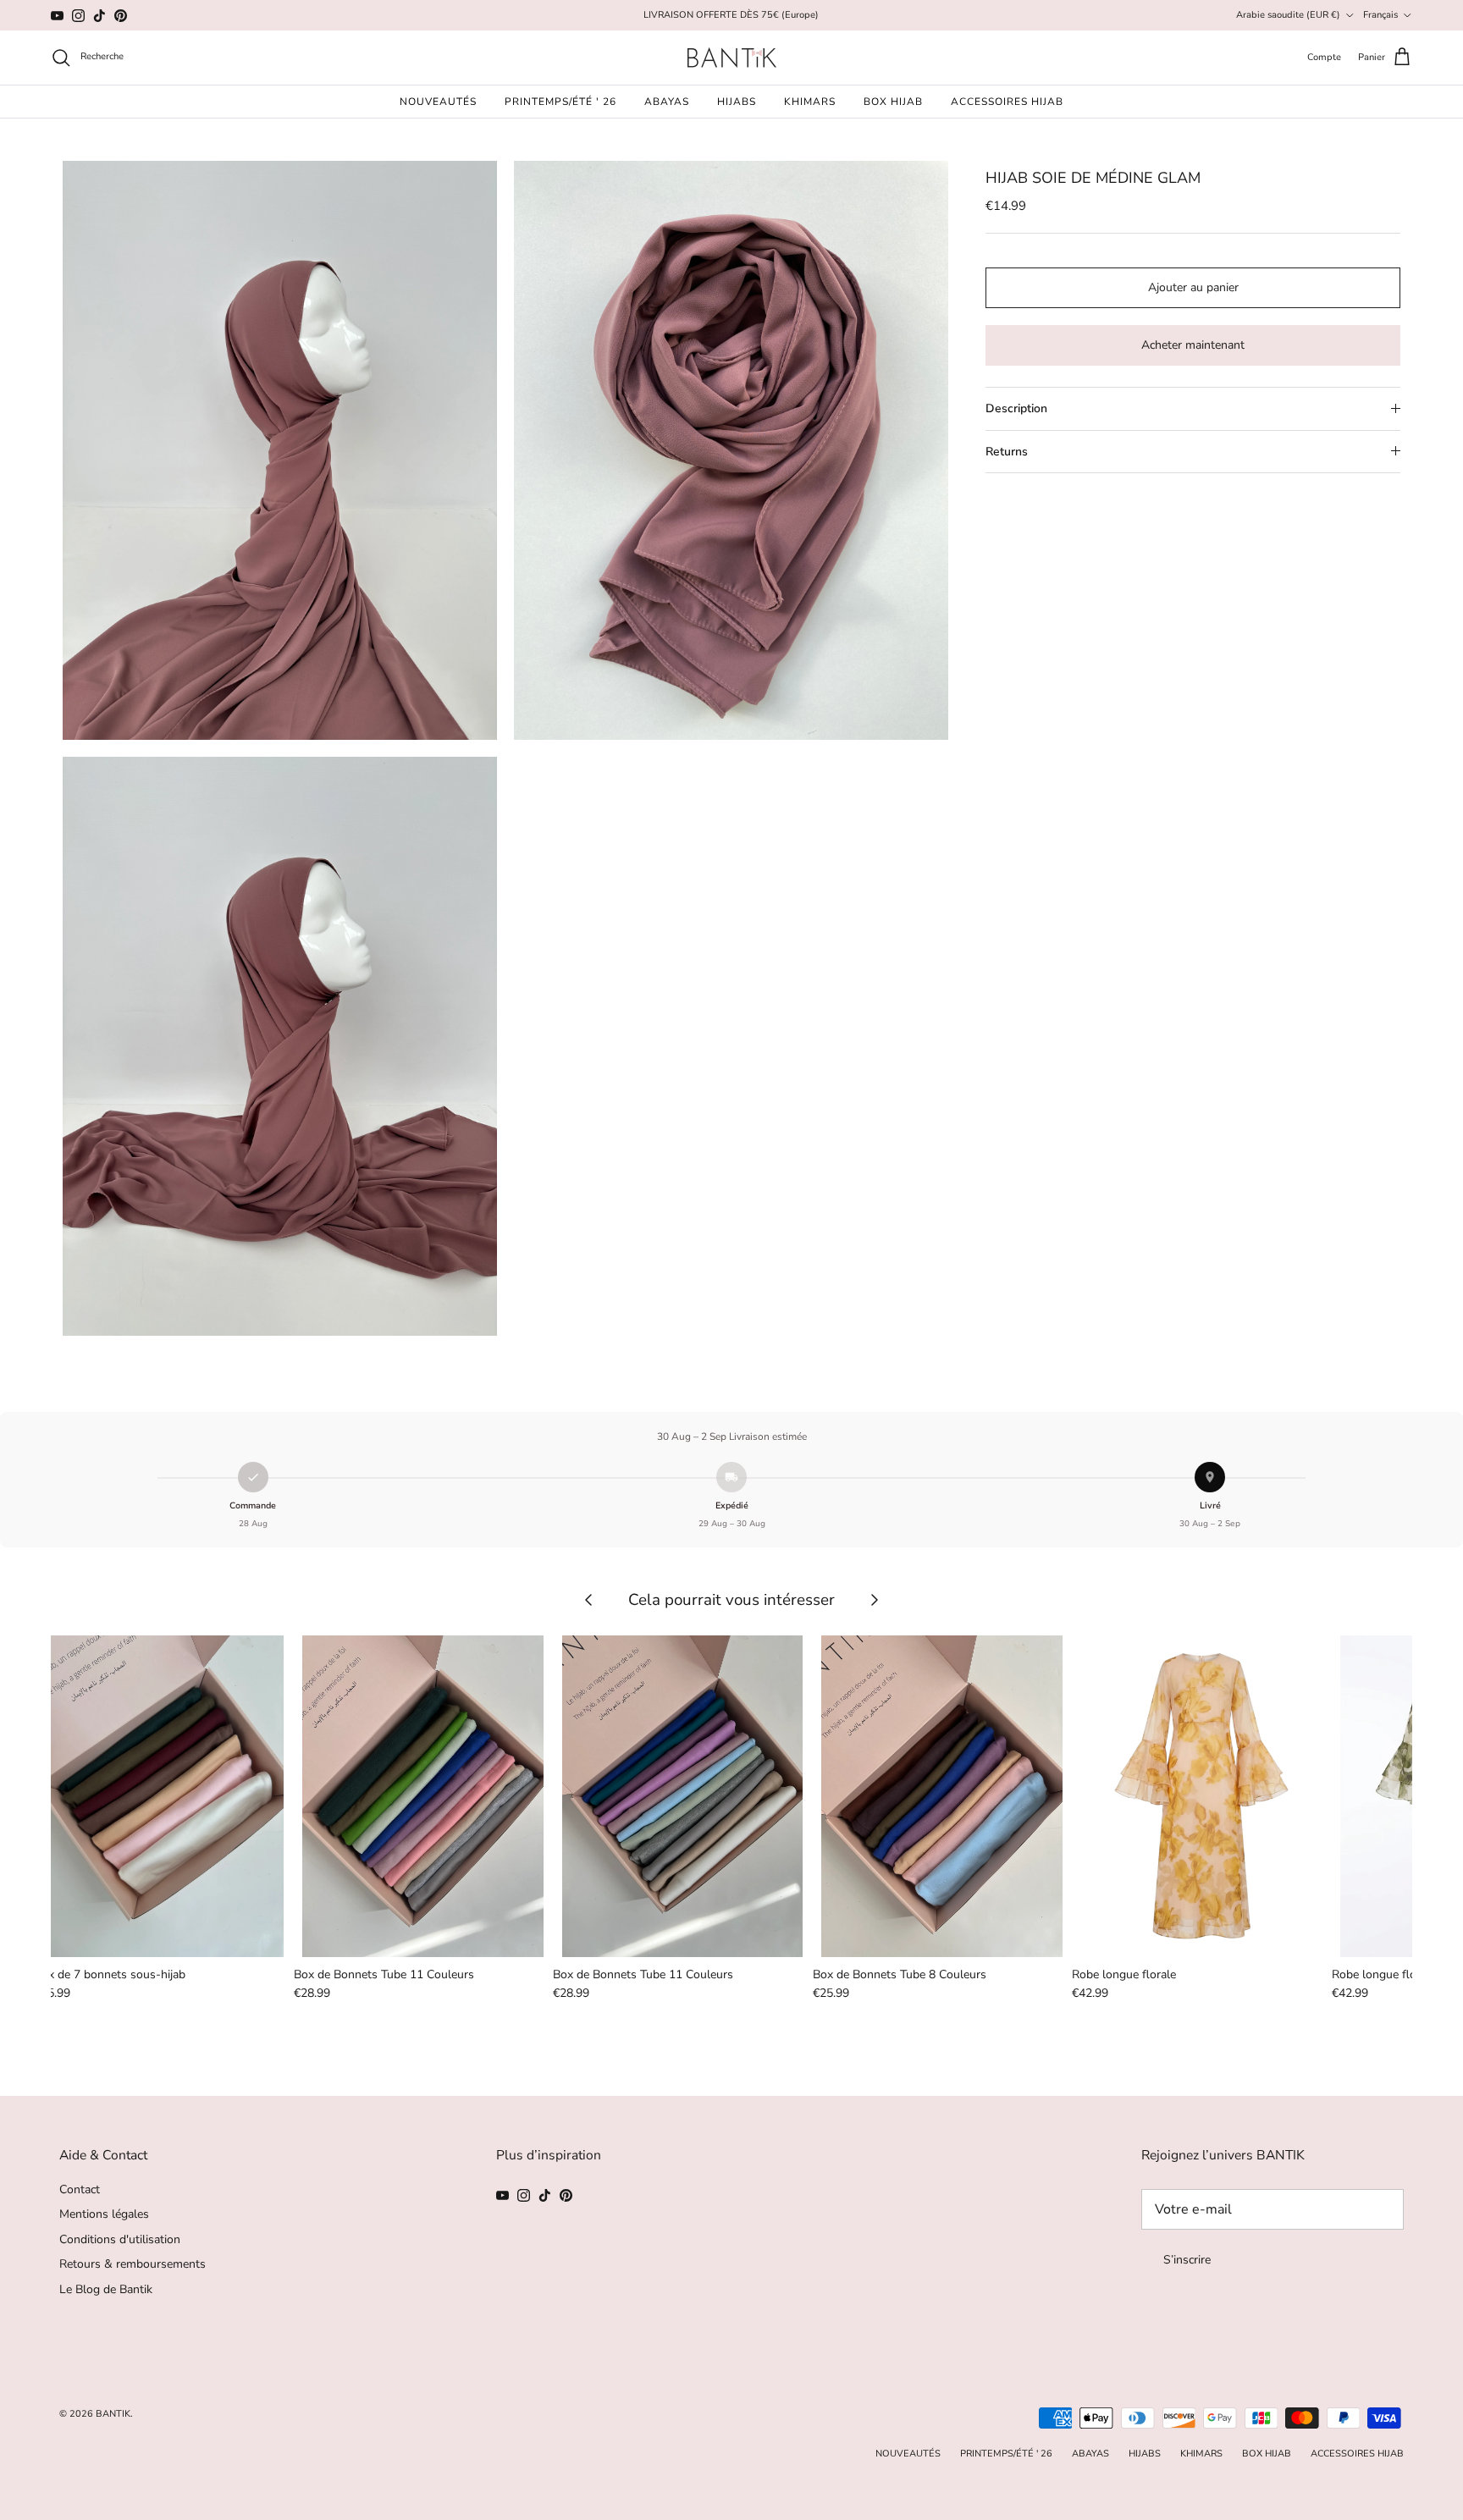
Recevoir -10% (887, 1357)
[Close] (1023, 1117)
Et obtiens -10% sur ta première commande (875, 1255)
